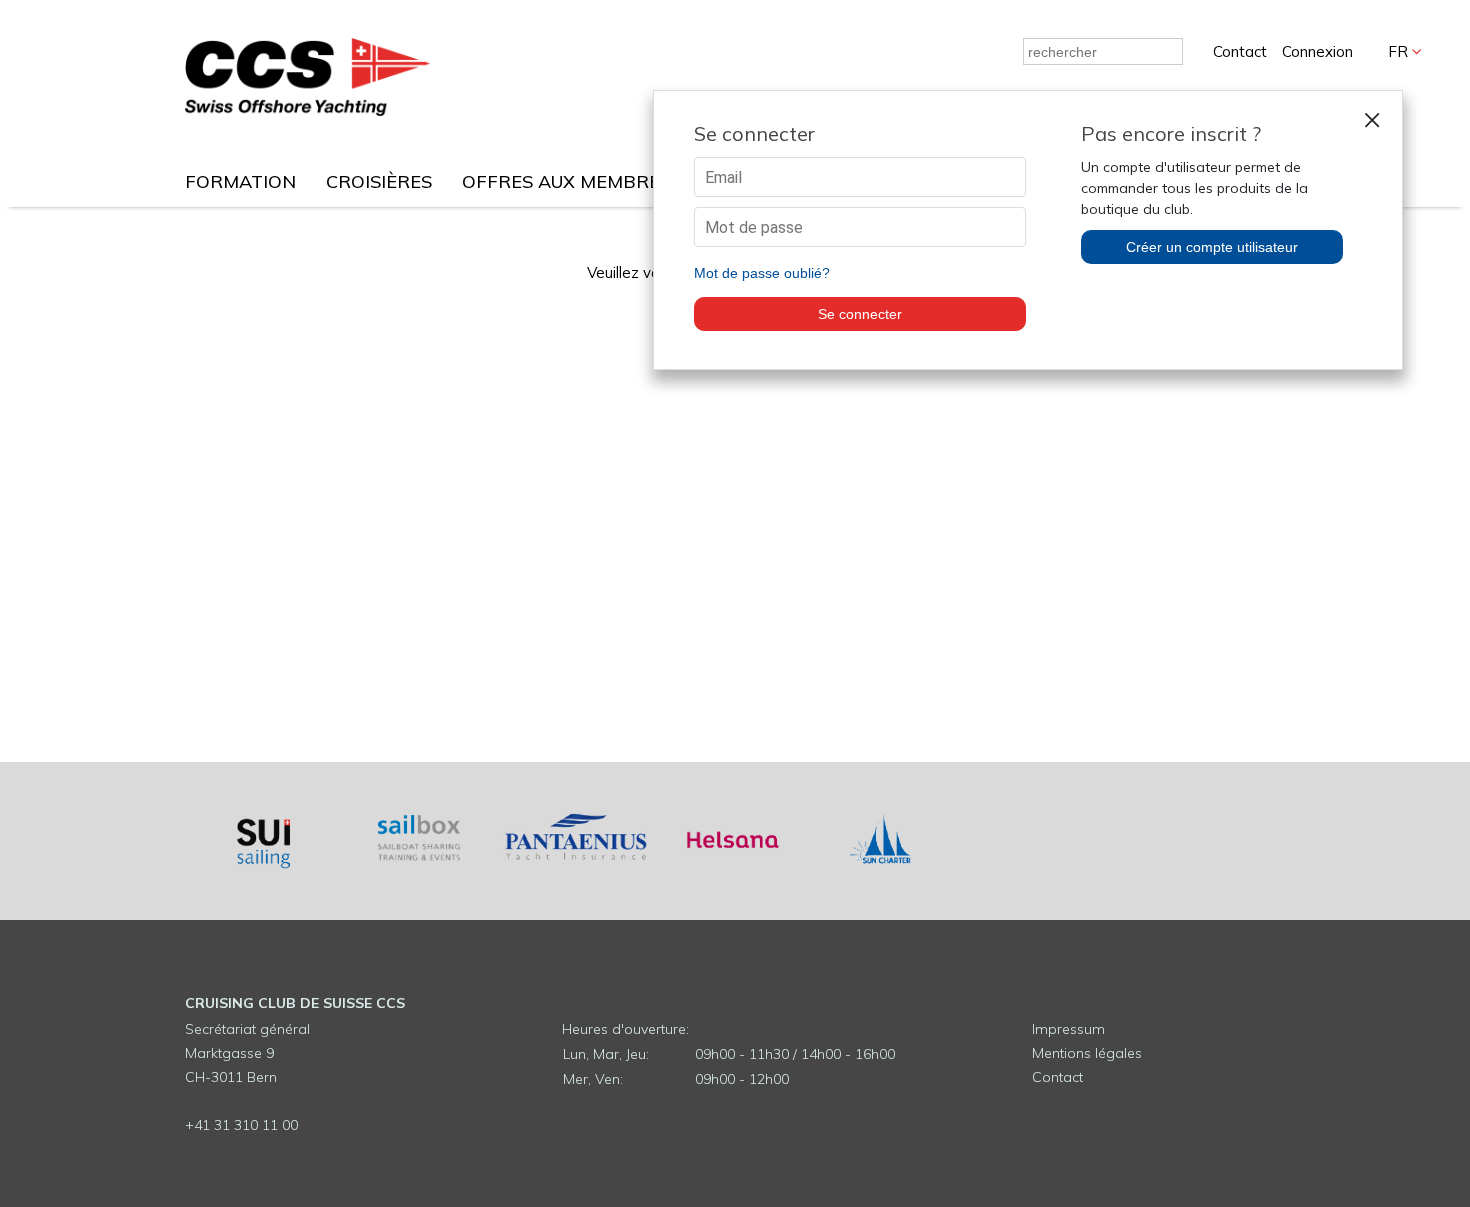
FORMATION (240, 181)
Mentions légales (1087, 1053)
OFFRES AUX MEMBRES (566, 181)
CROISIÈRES (379, 181)
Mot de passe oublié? (762, 273)
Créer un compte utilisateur (1212, 247)
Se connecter (860, 314)
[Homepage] (307, 110)
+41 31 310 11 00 (241, 1125)
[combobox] (1103, 51)
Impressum (1068, 1029)
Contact (1240, 51)
